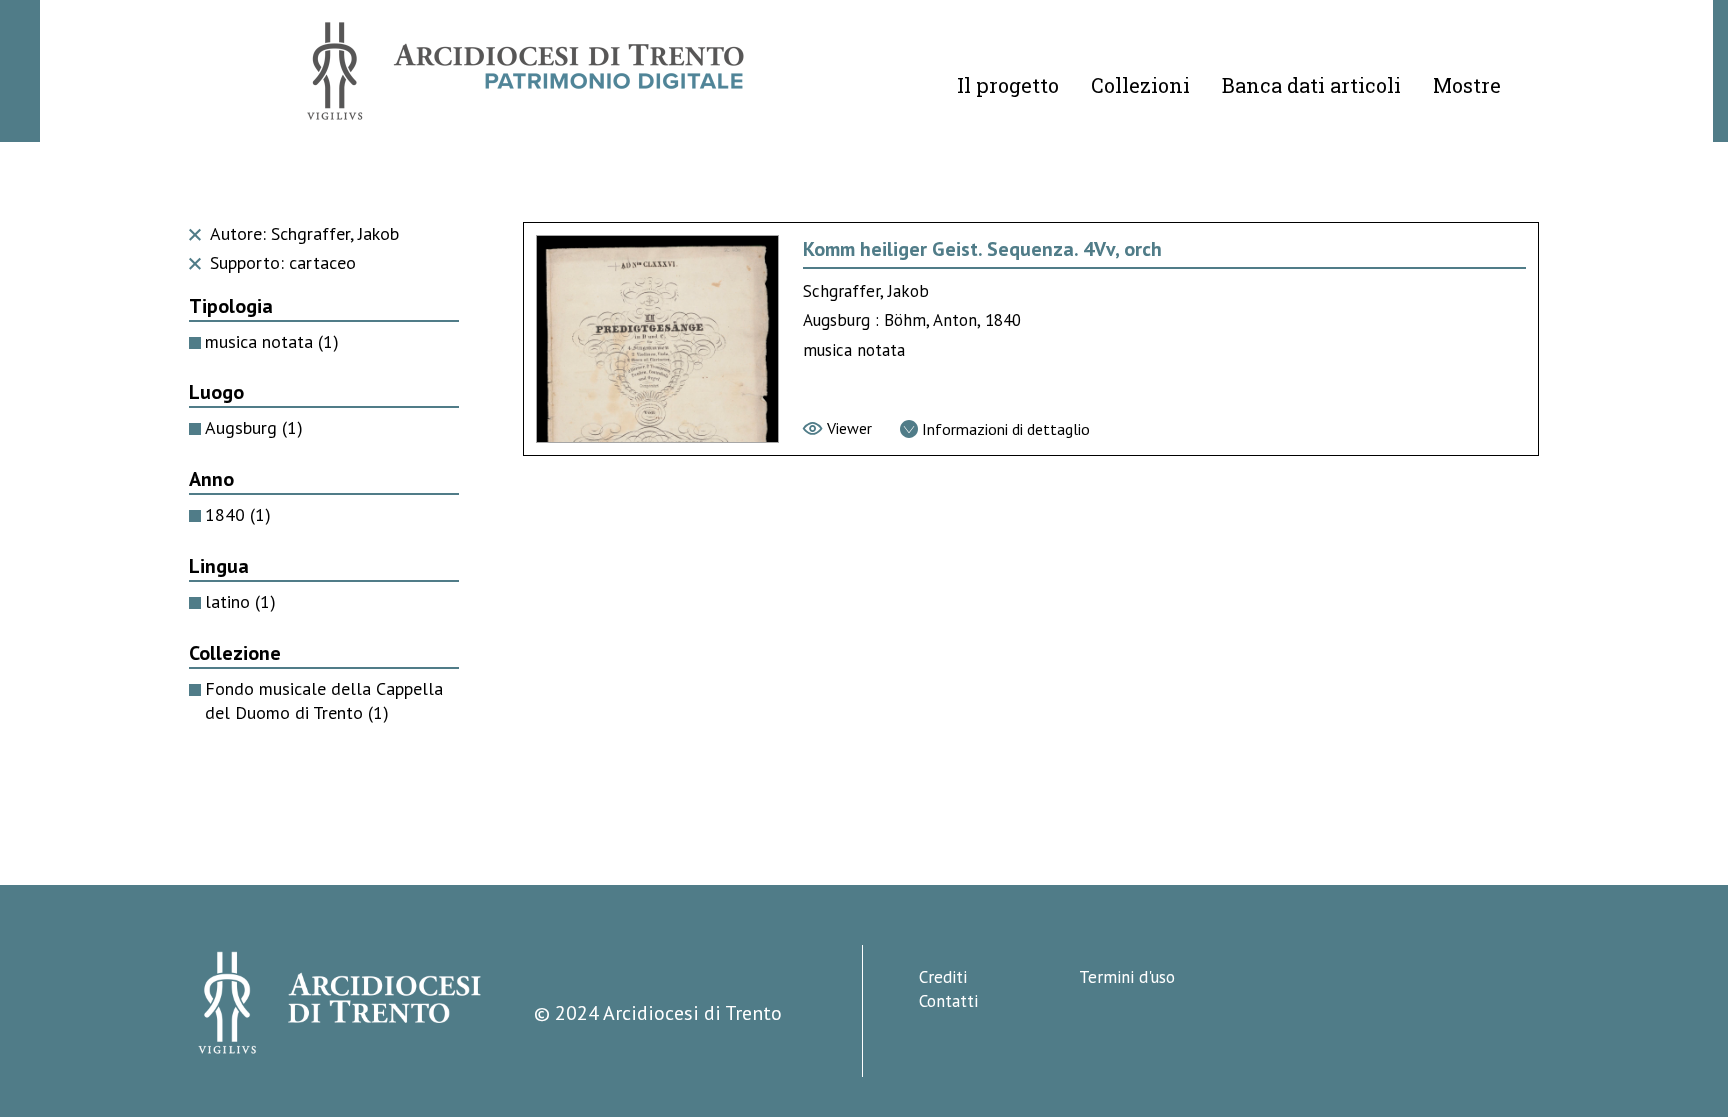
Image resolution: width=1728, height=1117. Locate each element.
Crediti (943, 977)
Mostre (1467, 85)
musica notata (272, 341)
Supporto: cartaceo (280, 262)
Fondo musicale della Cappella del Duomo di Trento (324, 701)
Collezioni (1140, 85)
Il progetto (1008, 85)
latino (240, 601)
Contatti (948, 1001)
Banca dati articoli (1311, 85)
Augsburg (254, 427)
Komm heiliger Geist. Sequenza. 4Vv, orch (982, 249)
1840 (238, 514)
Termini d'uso (1127, 977)
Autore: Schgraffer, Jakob (302, 233)
